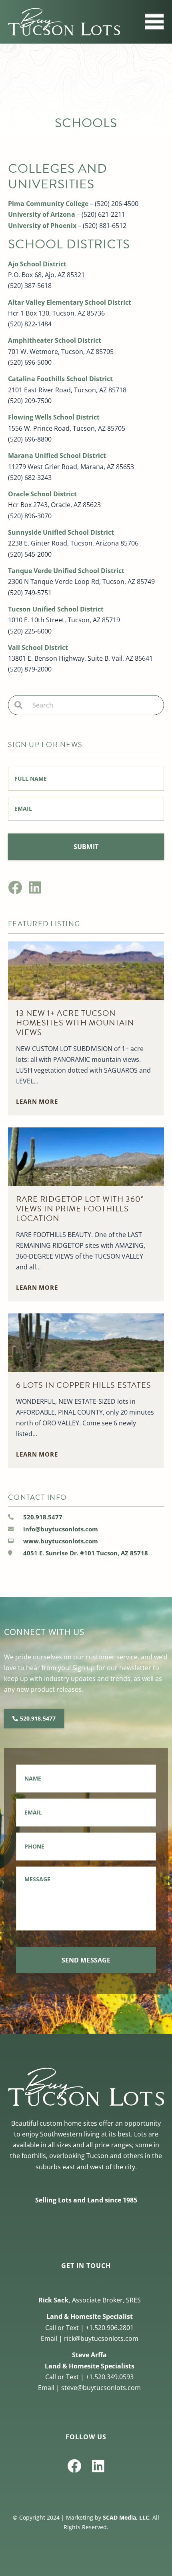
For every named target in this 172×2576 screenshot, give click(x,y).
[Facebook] (15, 887)
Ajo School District (37, 264)
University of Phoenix (42, 226)
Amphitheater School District (55, 340)
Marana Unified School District (57, 456)
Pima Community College (48, 204)
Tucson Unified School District (56, 609)
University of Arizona (42, 214)
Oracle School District (42, 494)
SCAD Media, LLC (126, 2517)
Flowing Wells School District (54, 417)
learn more (37, 1101)
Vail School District (38, 647)
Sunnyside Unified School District (61, 532)
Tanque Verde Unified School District (66, 571)
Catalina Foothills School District (60, 379)
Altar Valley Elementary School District (70, 302)
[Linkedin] (35, 887)
